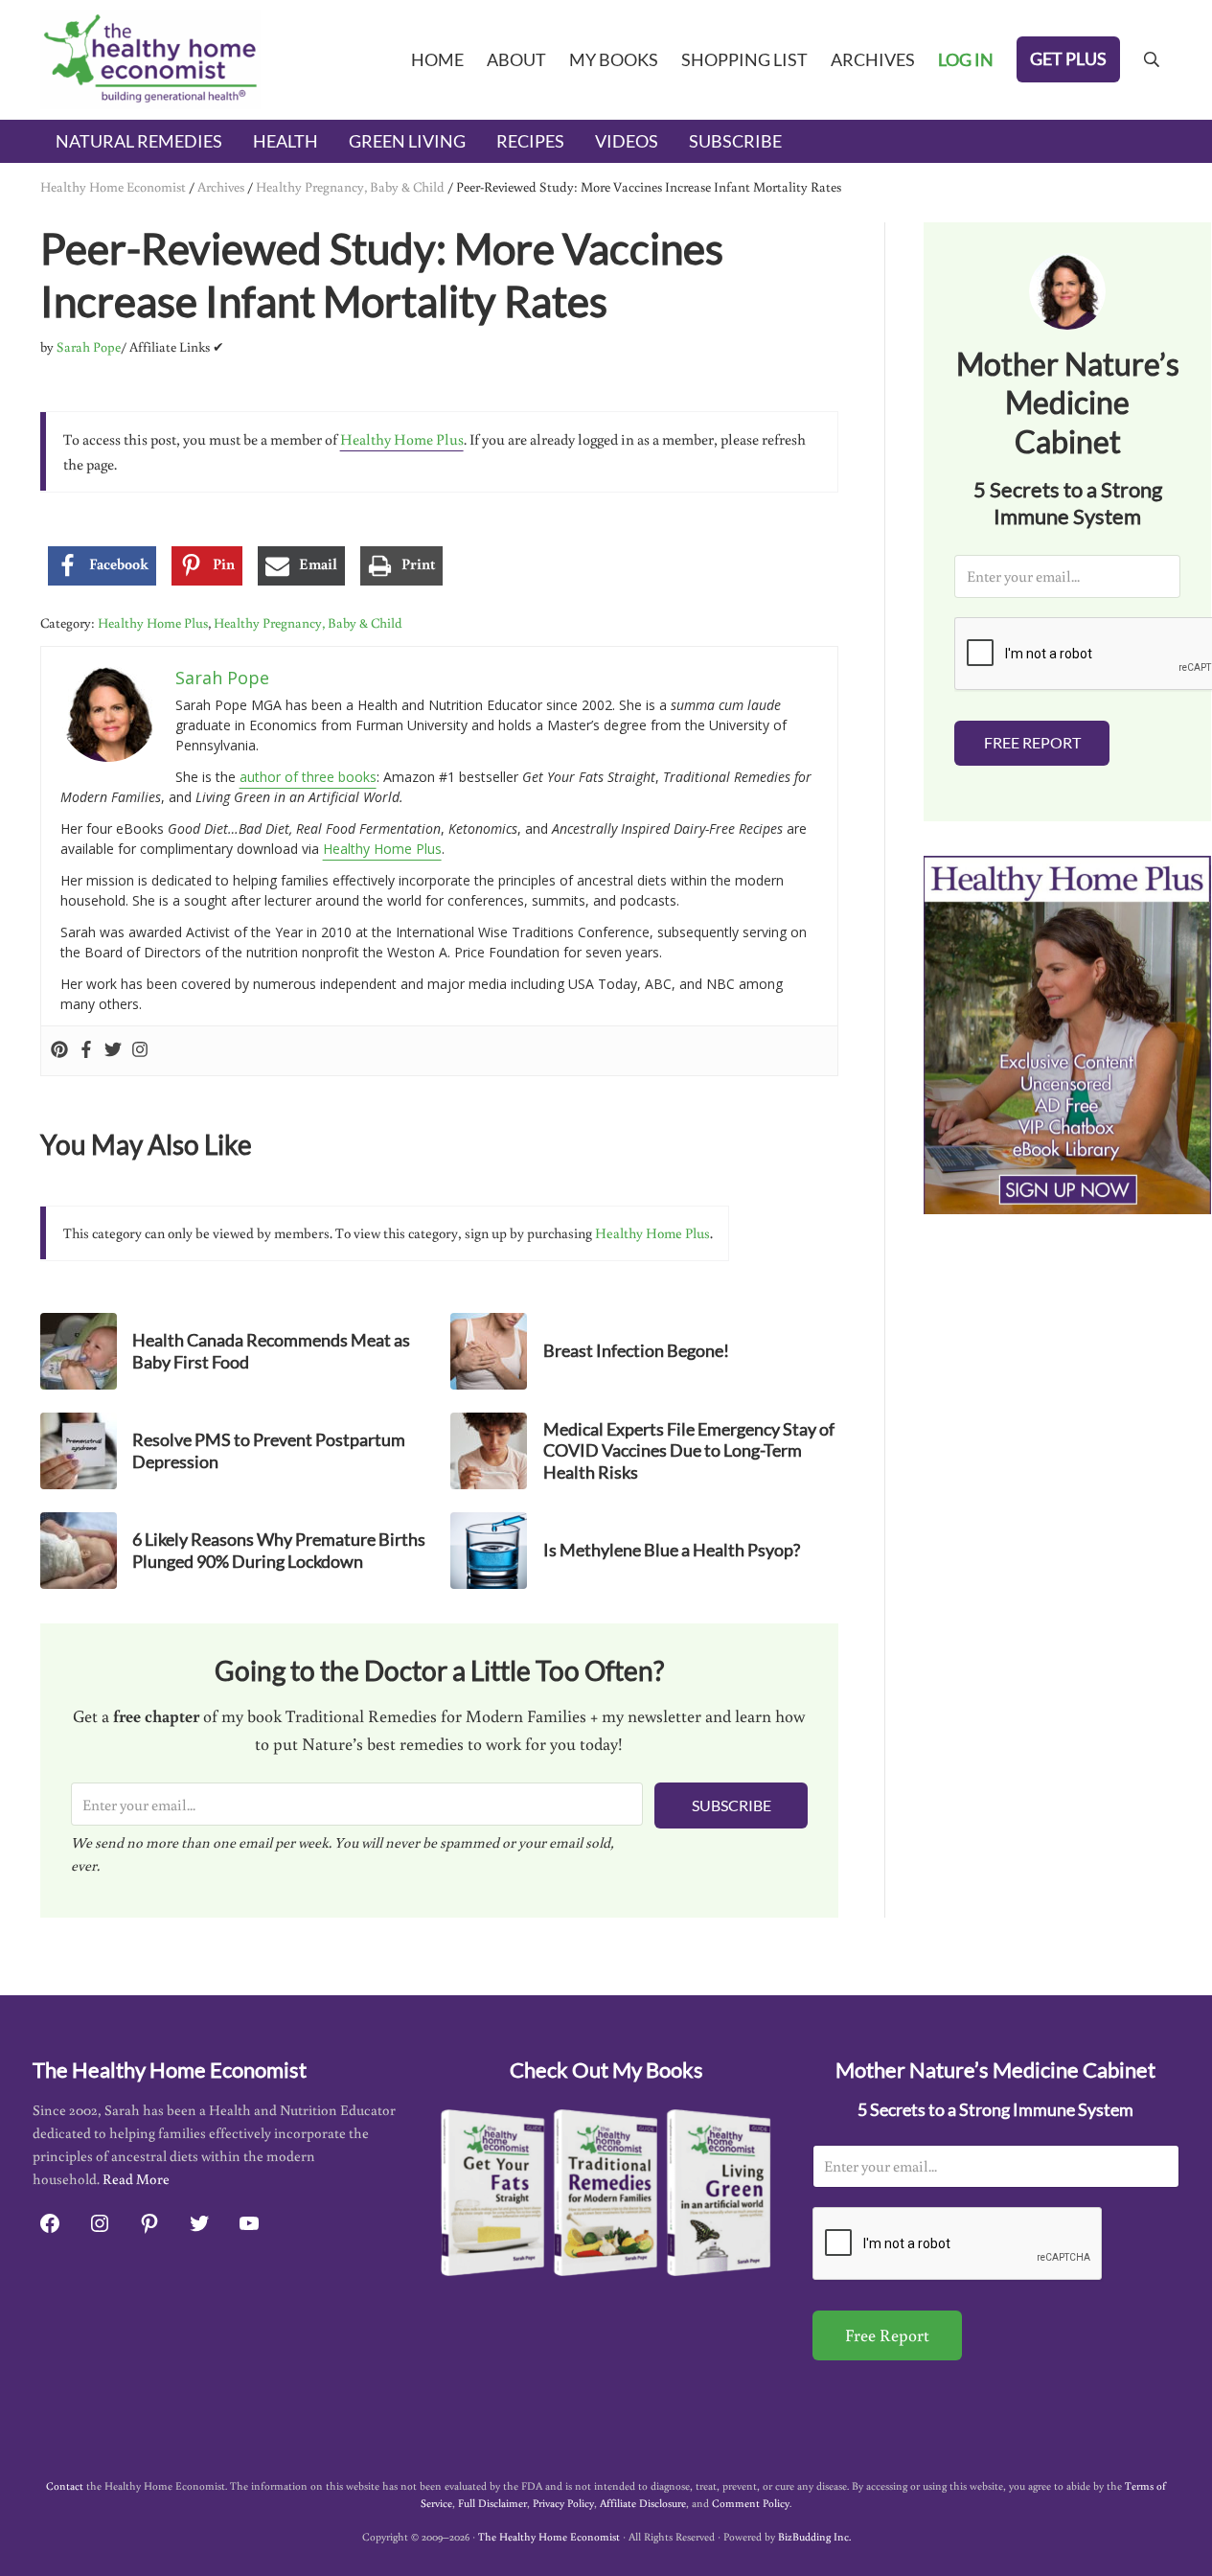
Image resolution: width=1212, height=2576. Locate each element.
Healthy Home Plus (402, 439)
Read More (136, 2179)
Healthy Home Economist (113, 186)
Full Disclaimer (492, 2503)
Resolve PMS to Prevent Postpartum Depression (269, 1450)
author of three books (308, 777)
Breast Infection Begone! (636, 1350)
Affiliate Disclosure (643, 2503)
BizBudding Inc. (814, 2536)
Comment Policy (751, 2503)
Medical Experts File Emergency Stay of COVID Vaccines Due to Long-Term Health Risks (689, 1450)
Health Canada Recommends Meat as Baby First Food (271, 1351)
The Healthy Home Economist (549, 2536)
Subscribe (732, 1805)
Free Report (1032, 742)
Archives (221, 186)
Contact (65, 2485)
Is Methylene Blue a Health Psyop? (672, 1550)
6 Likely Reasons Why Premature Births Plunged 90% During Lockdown (279, 1550)
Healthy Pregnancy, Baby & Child (350, 186)
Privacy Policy (563, 2503)
